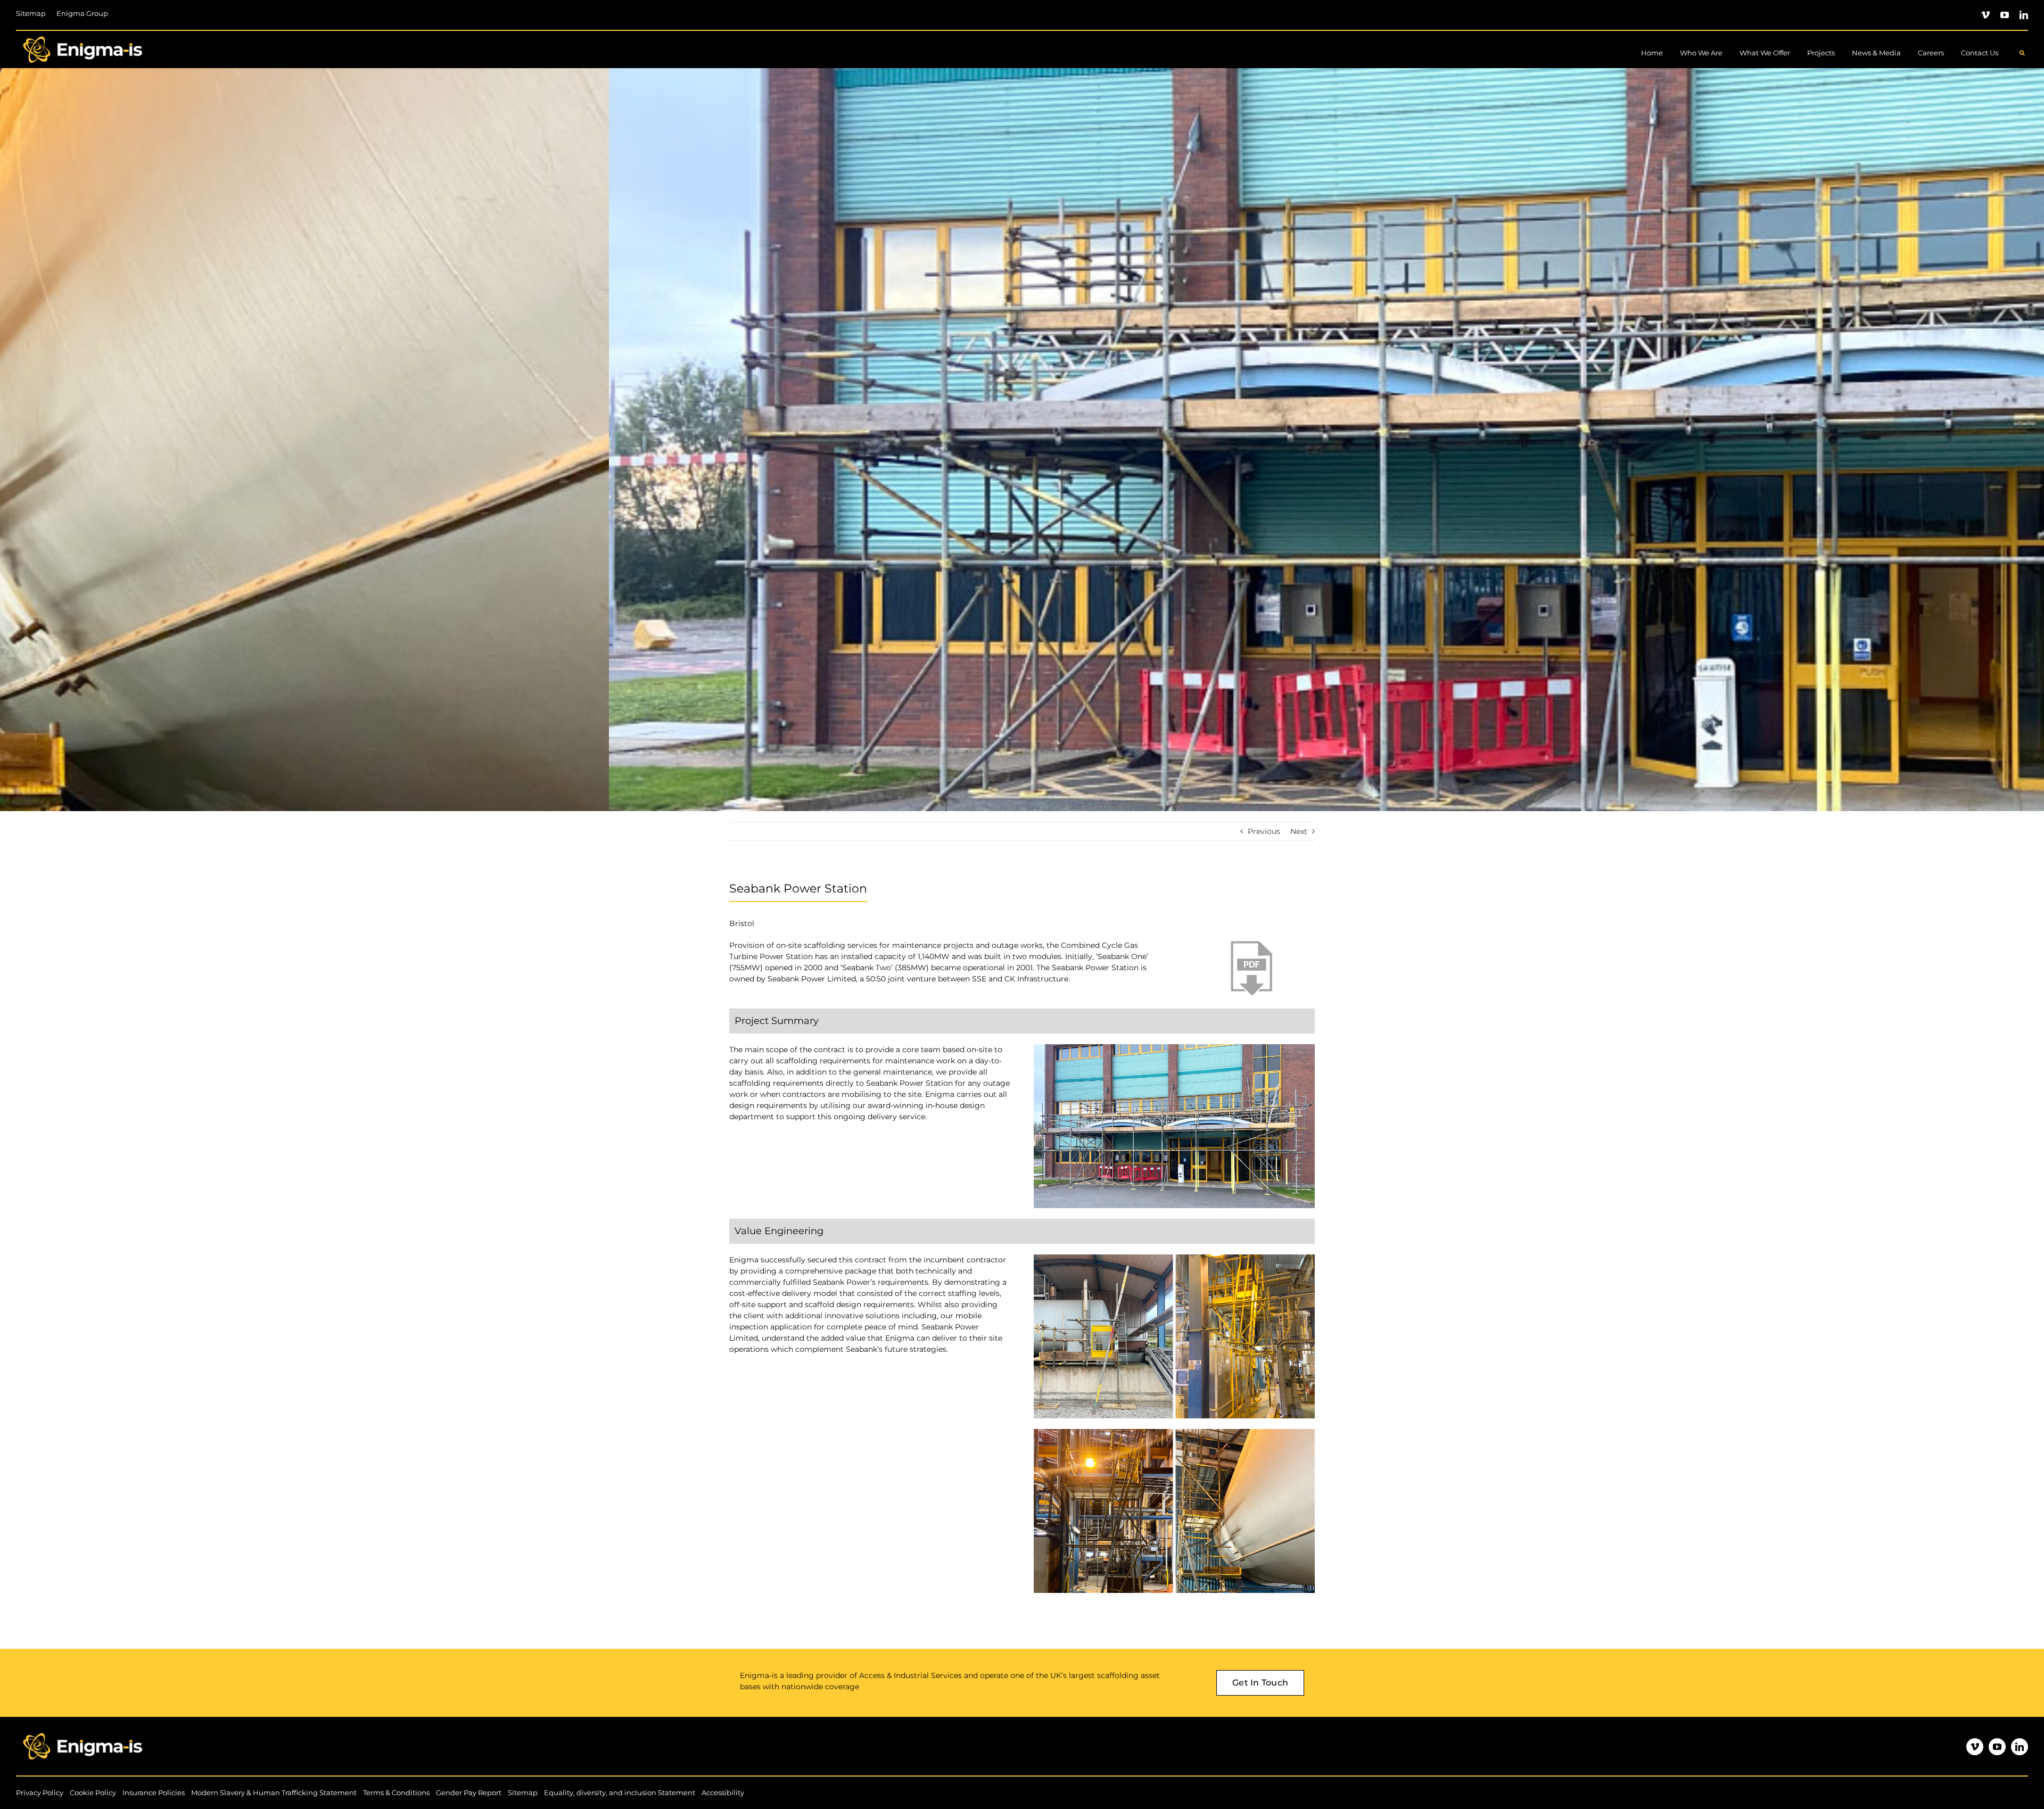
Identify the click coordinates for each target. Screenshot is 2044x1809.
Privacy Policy (40, 1793)
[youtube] (2005, 15)
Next (1299, 831)
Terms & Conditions (396, 1793)
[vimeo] (1985, 15)
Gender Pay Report (469, 1793)
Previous (1264, 831)
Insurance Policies (154, 1793)
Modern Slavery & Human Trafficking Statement (274, 1793)
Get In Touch (1260, 1683)
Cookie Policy (93, 1793)
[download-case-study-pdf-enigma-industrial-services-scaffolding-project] (1251, 944)
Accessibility (723, 1793)
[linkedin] (2024, 15)
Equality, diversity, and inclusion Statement (620, 1793)
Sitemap (523, 1793)
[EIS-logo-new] (83, 35)
